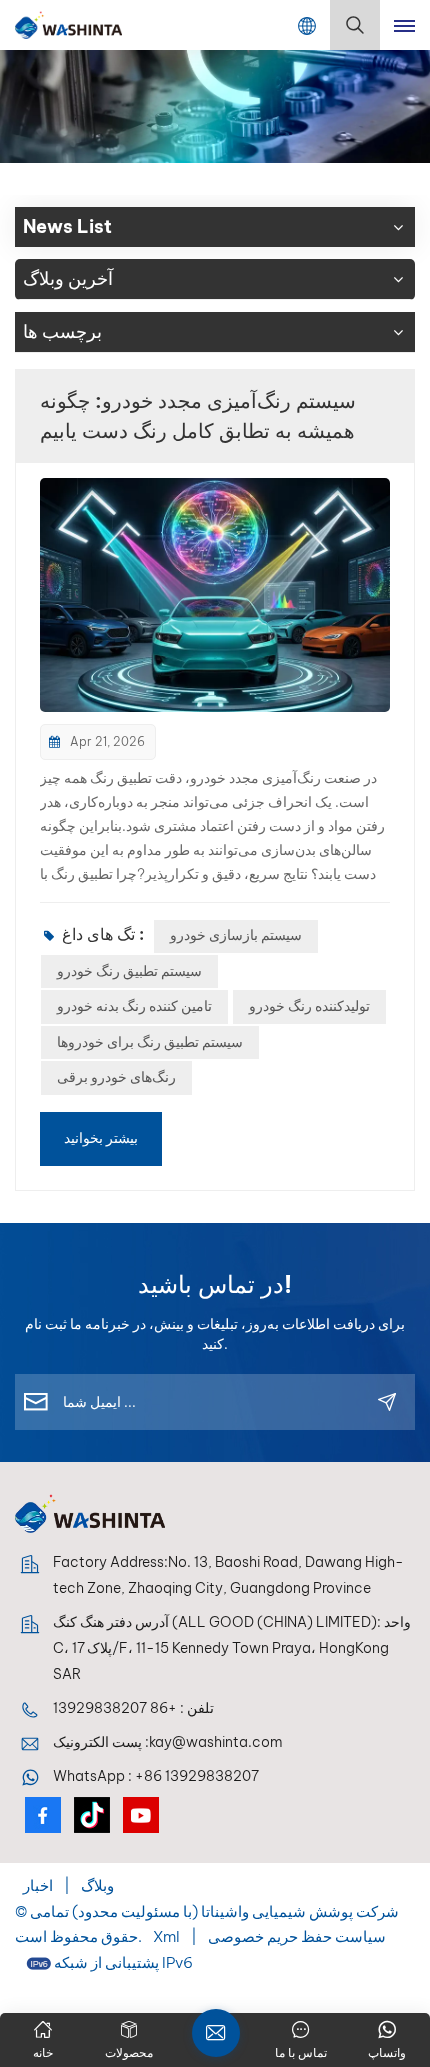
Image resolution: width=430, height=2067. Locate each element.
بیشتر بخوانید (101, 1138)
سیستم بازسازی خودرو (236, 935)
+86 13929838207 (115, 1708)
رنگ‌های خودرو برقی (116, 1077)
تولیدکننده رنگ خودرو (309, 1006)
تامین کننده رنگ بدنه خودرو (134, 1006)
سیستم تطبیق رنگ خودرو (129, 971)
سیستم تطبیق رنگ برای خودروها (150, 1042)
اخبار (38, 1885)
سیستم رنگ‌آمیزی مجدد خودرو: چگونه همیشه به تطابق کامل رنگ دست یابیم (198, 415)
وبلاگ (96, 1885)
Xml (166, 1936)
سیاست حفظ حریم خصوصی (297, 1936)
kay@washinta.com (216, 1742)
